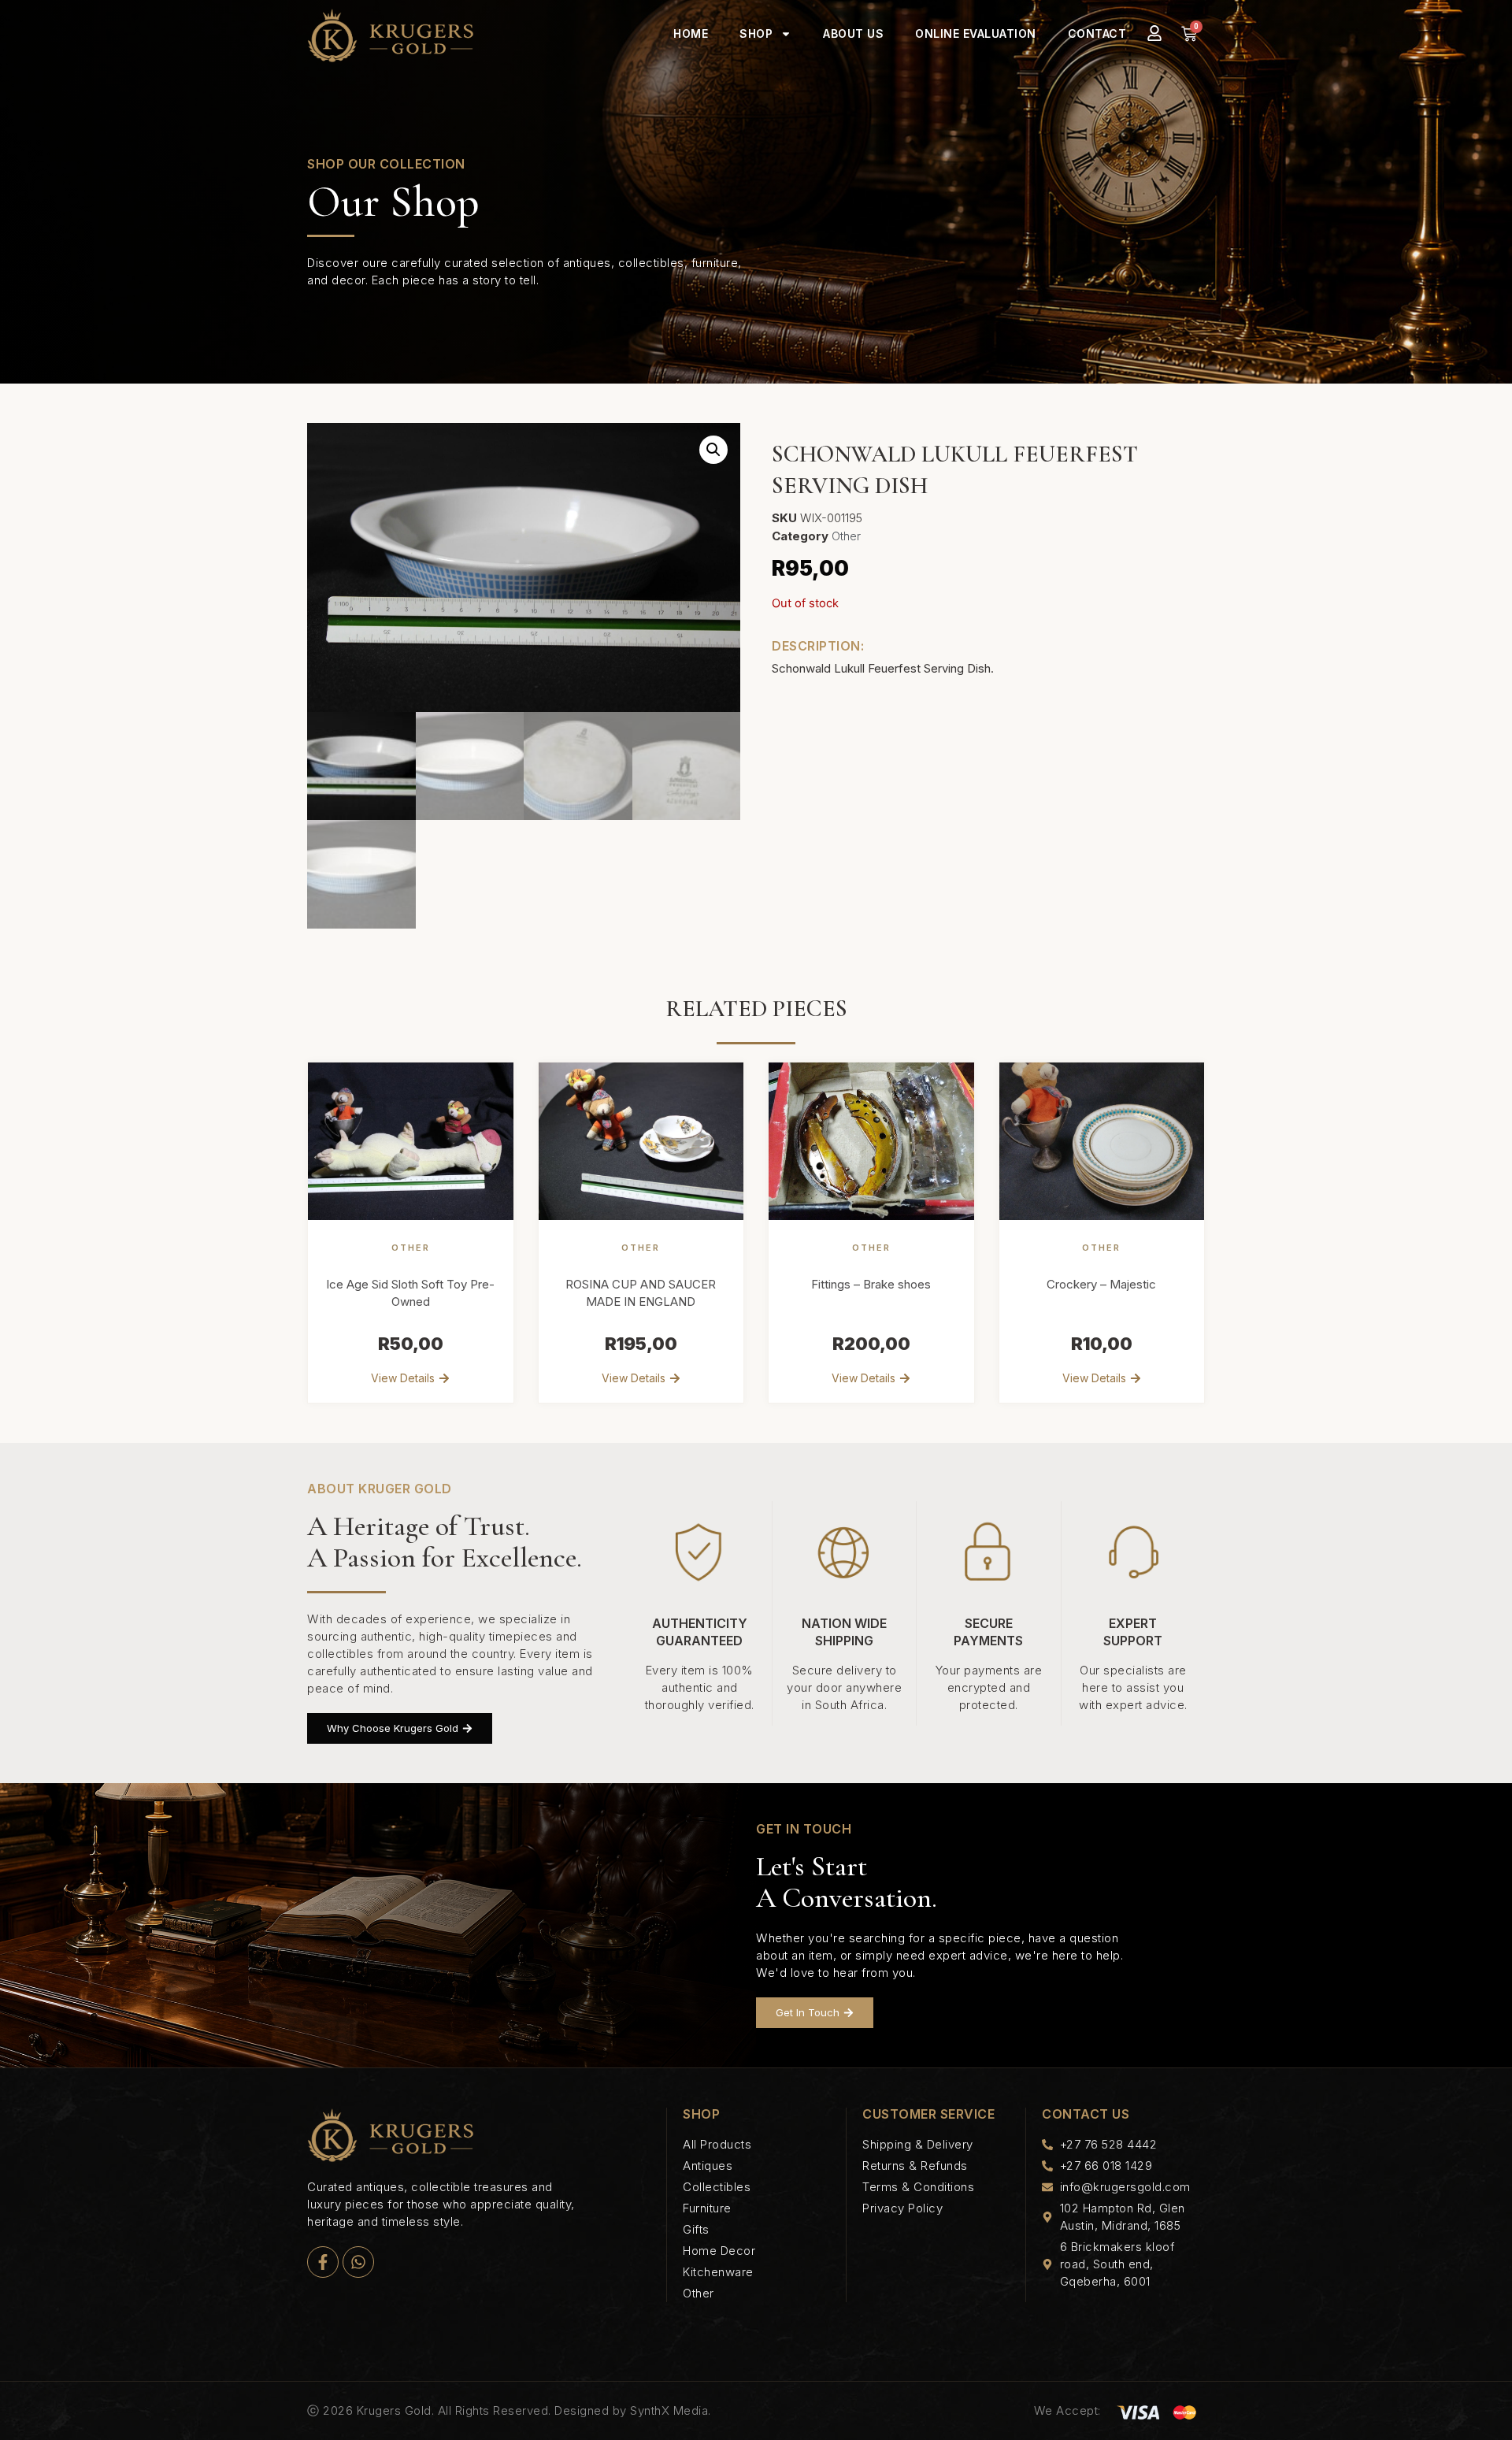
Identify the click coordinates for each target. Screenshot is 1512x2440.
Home (691, 33)
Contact (1097, 33)
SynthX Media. (671, 2410)
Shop (756, 33)
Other (846, 536)
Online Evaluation (976, 33)
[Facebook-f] (323, 2262)
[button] (713, 450)
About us (853, 33)
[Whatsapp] (358, 2262)
